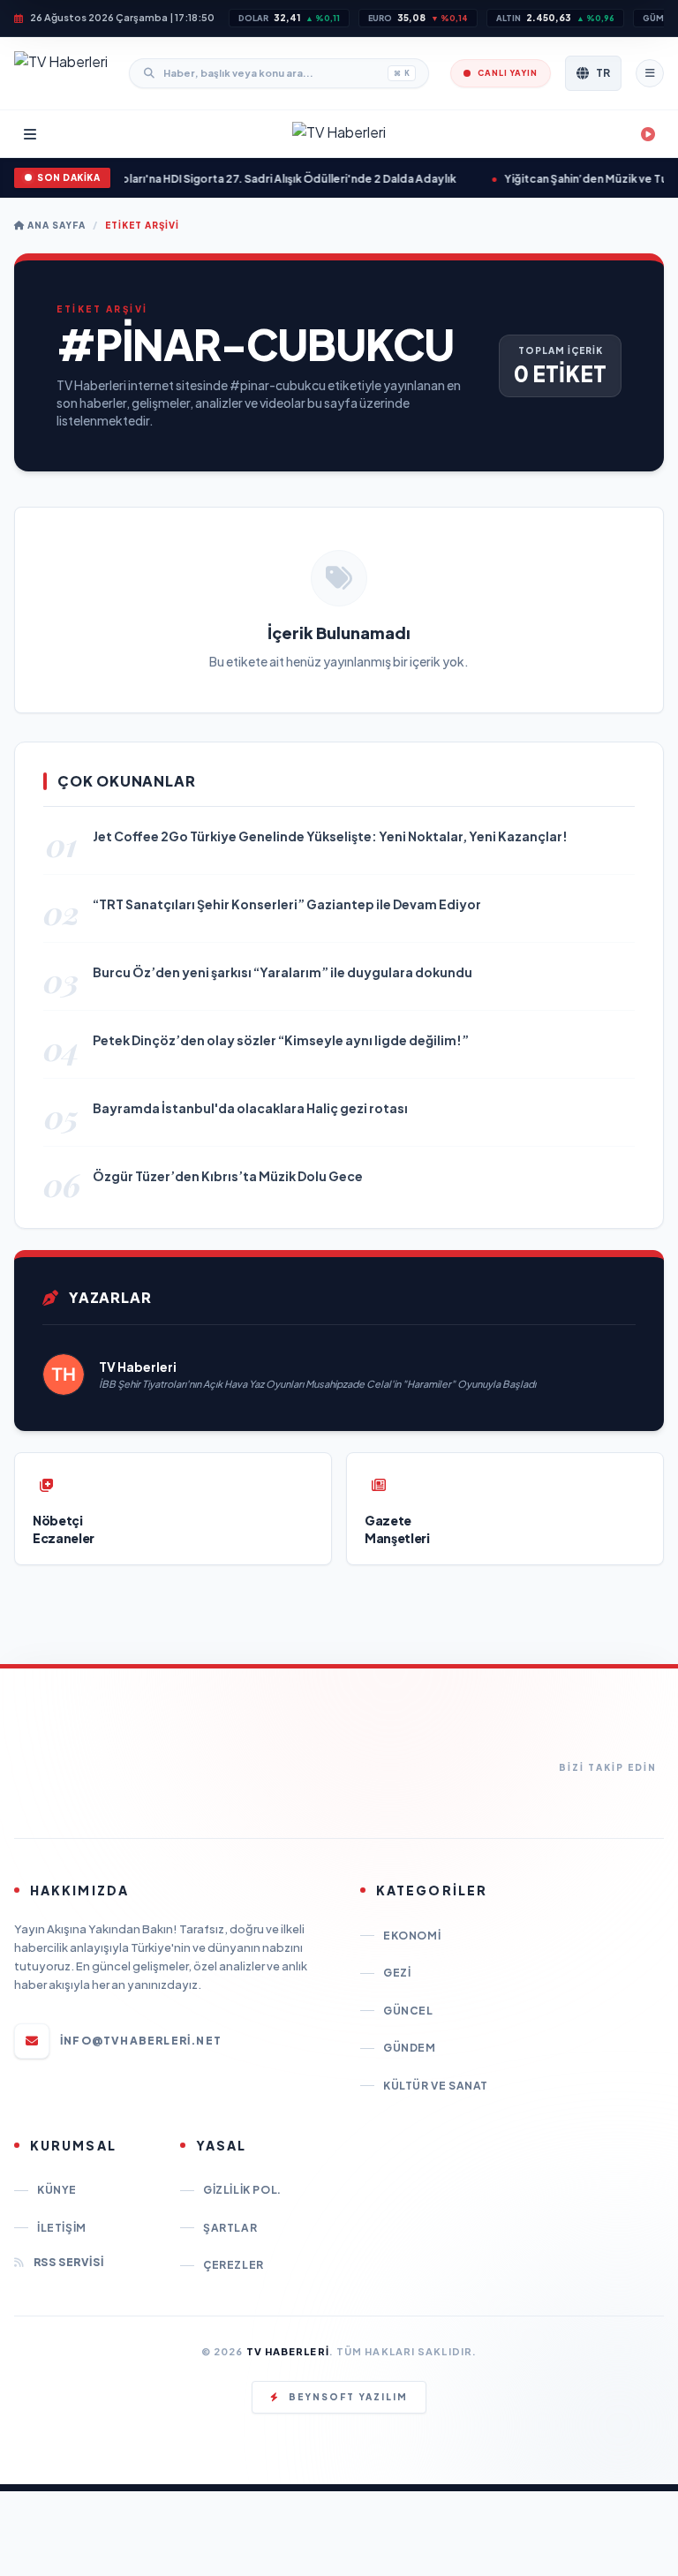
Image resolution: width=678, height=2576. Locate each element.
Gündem (410, 2048)
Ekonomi (412, 1936)
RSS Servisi (68, 2262)
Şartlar (230, 2228)
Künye (57, 2190)
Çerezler (234, 2265)
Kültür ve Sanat (436, 2086)
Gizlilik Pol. (242, 2190)
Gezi (397, 1973)
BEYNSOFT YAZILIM (348, 2397)
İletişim (62, 2228)
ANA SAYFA (55, 225)
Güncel (408, 2011)
